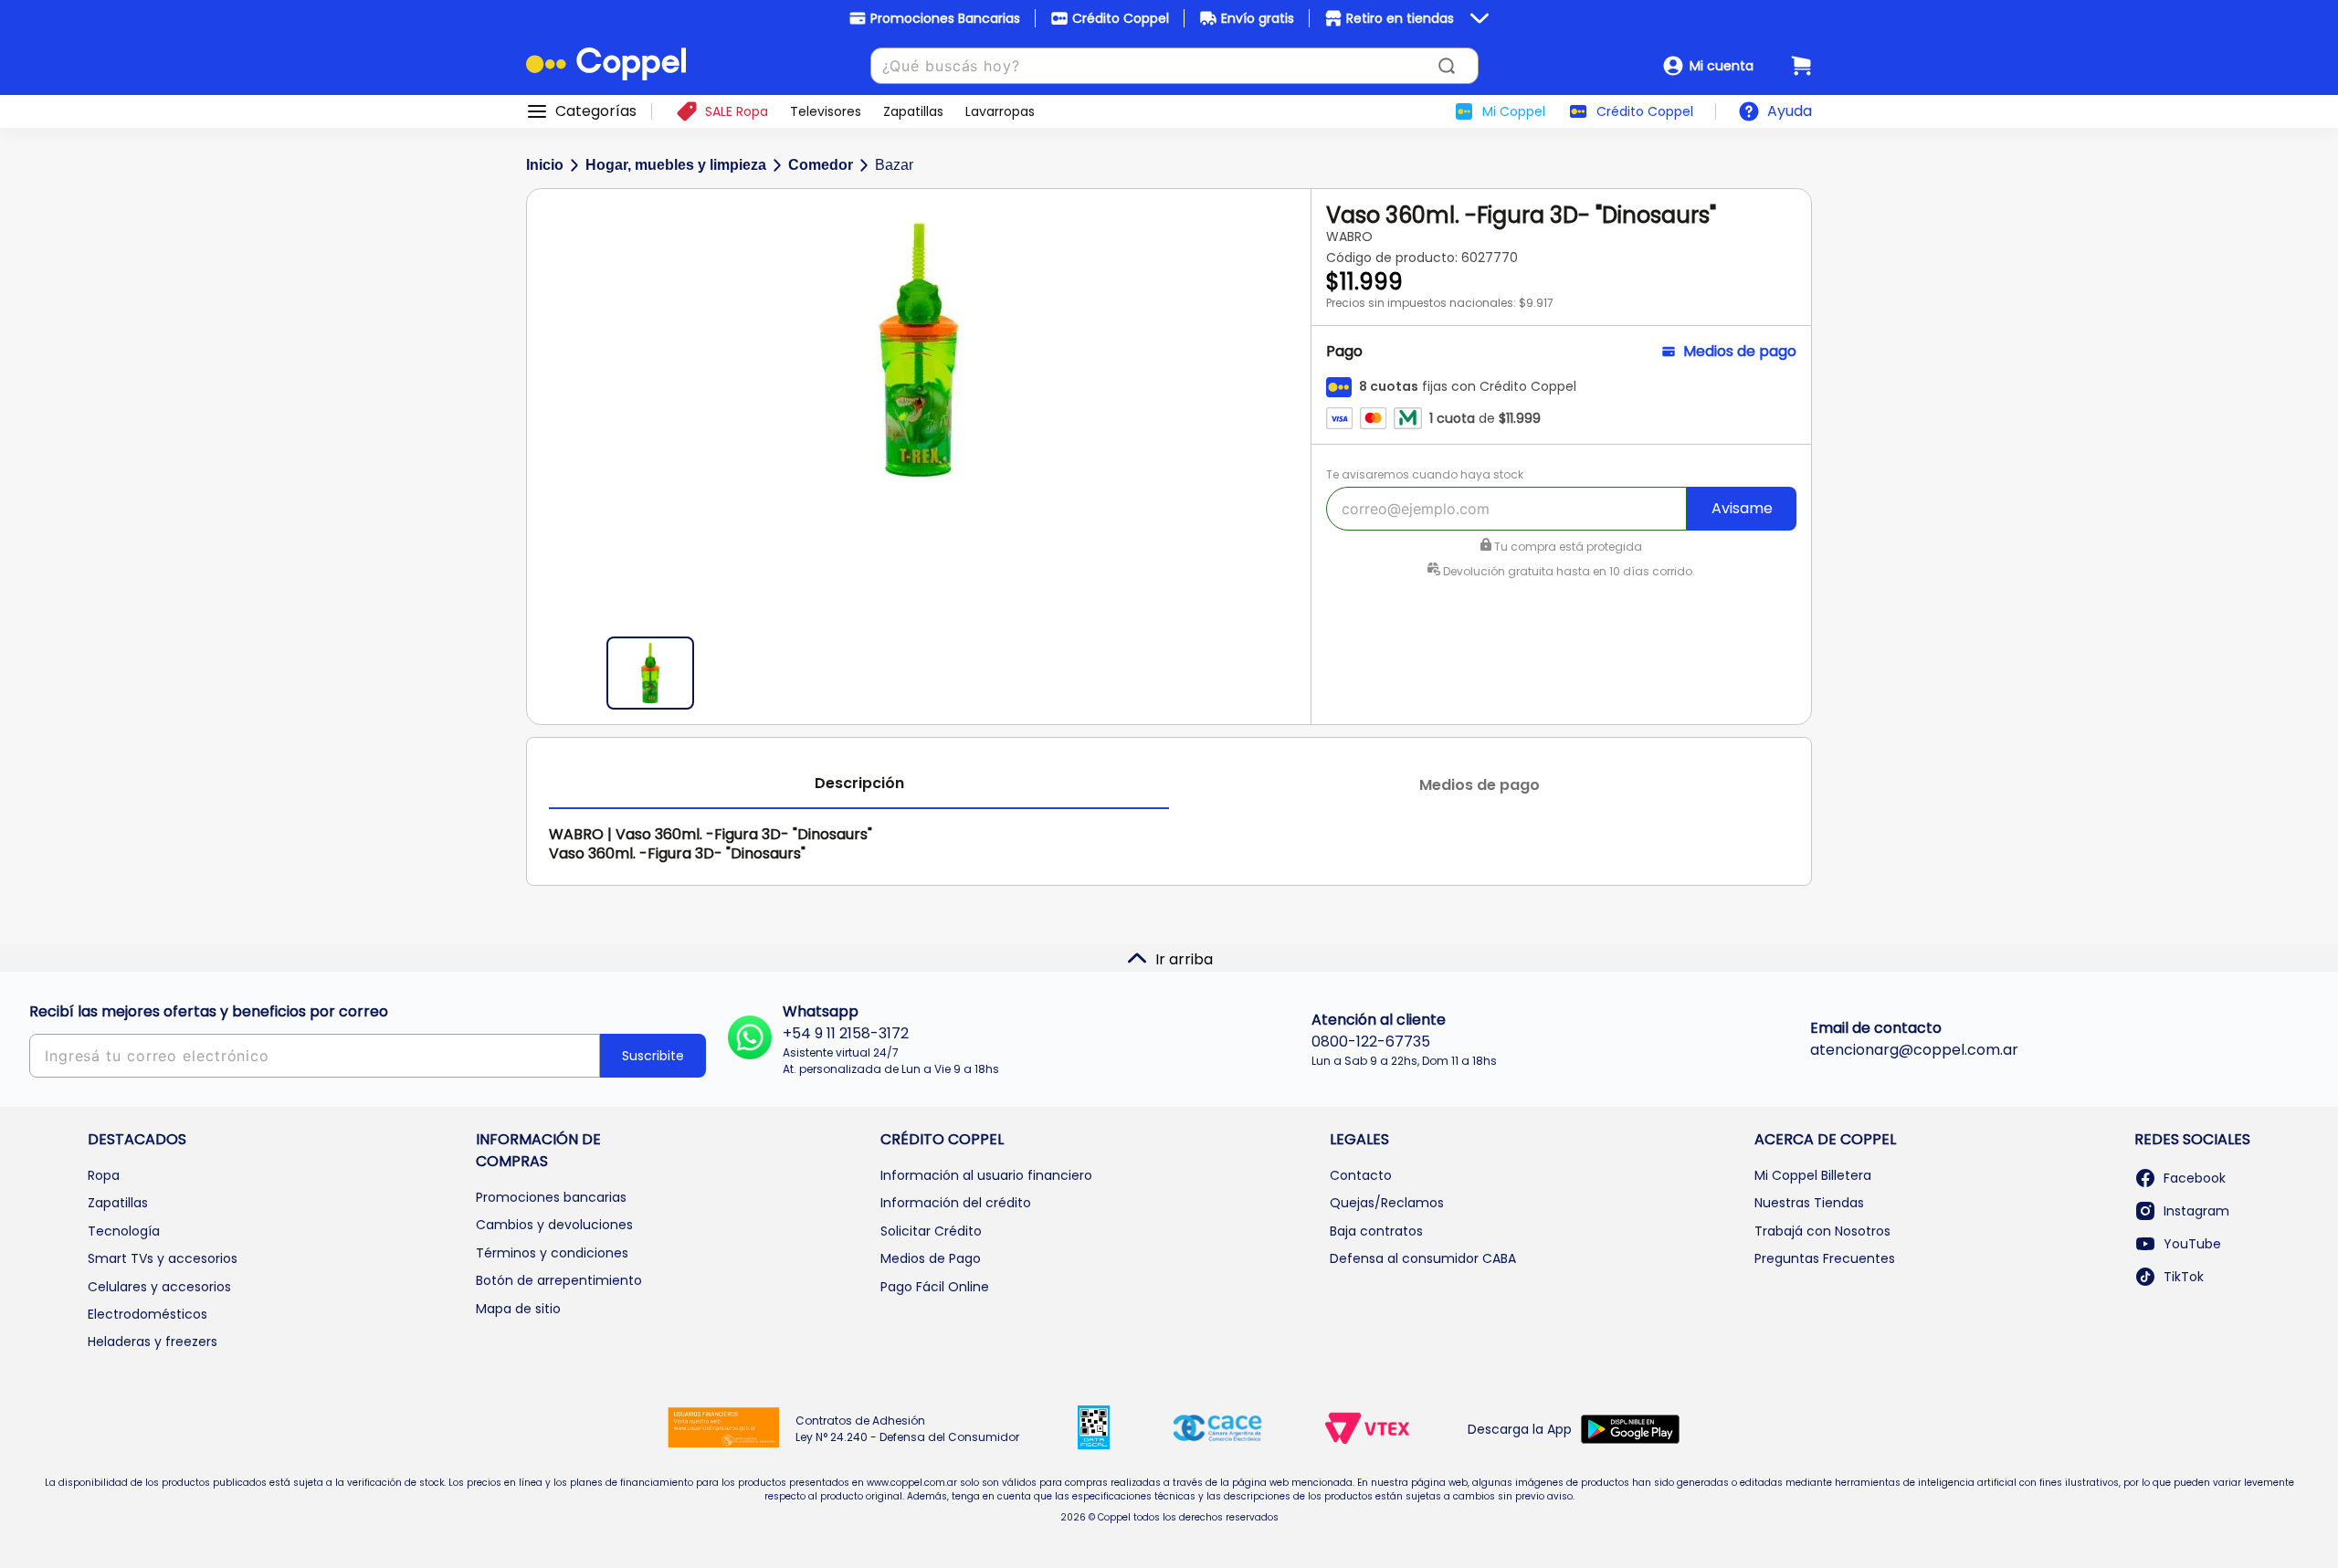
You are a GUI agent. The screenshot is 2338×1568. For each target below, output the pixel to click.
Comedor (821, 165)
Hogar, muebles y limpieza (676, 165)
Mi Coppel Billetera (1813, 1175)
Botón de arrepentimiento (559, 1280)
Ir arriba (1184, 959)
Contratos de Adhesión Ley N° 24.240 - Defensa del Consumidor (907, 1429)
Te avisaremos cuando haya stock (1425, 474)
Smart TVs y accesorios (163, 1258)
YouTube (2192, 1244)
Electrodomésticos (147, 1314)
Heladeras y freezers (153, 1342)
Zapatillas (118, 1203)
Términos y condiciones (552, 1253)
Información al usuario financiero (986, 1175)
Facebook (2195, 1178)
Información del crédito (956, 1203)
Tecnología (124, 1231)
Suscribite (653, 1056)
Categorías (596, 111)
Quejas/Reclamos (1387, 1203)
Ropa (104, 1175)
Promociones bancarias (551, 1197)
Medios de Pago (931, 1258)
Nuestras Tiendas (1809, 1203)
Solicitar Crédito (931, 1231)
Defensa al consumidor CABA (1423, 1258)
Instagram (2196, 1211)
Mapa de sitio (518, 1309)
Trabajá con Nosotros (1822, 1231)
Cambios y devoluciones (554, 1225)
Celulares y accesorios (159, 1287)
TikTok (2184, 1277)
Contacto (1361, 1175)
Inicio (545, 165)
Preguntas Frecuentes (1825, 1258)
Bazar (894, 165)
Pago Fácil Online (935, 1287)
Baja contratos (1376, 1231)
